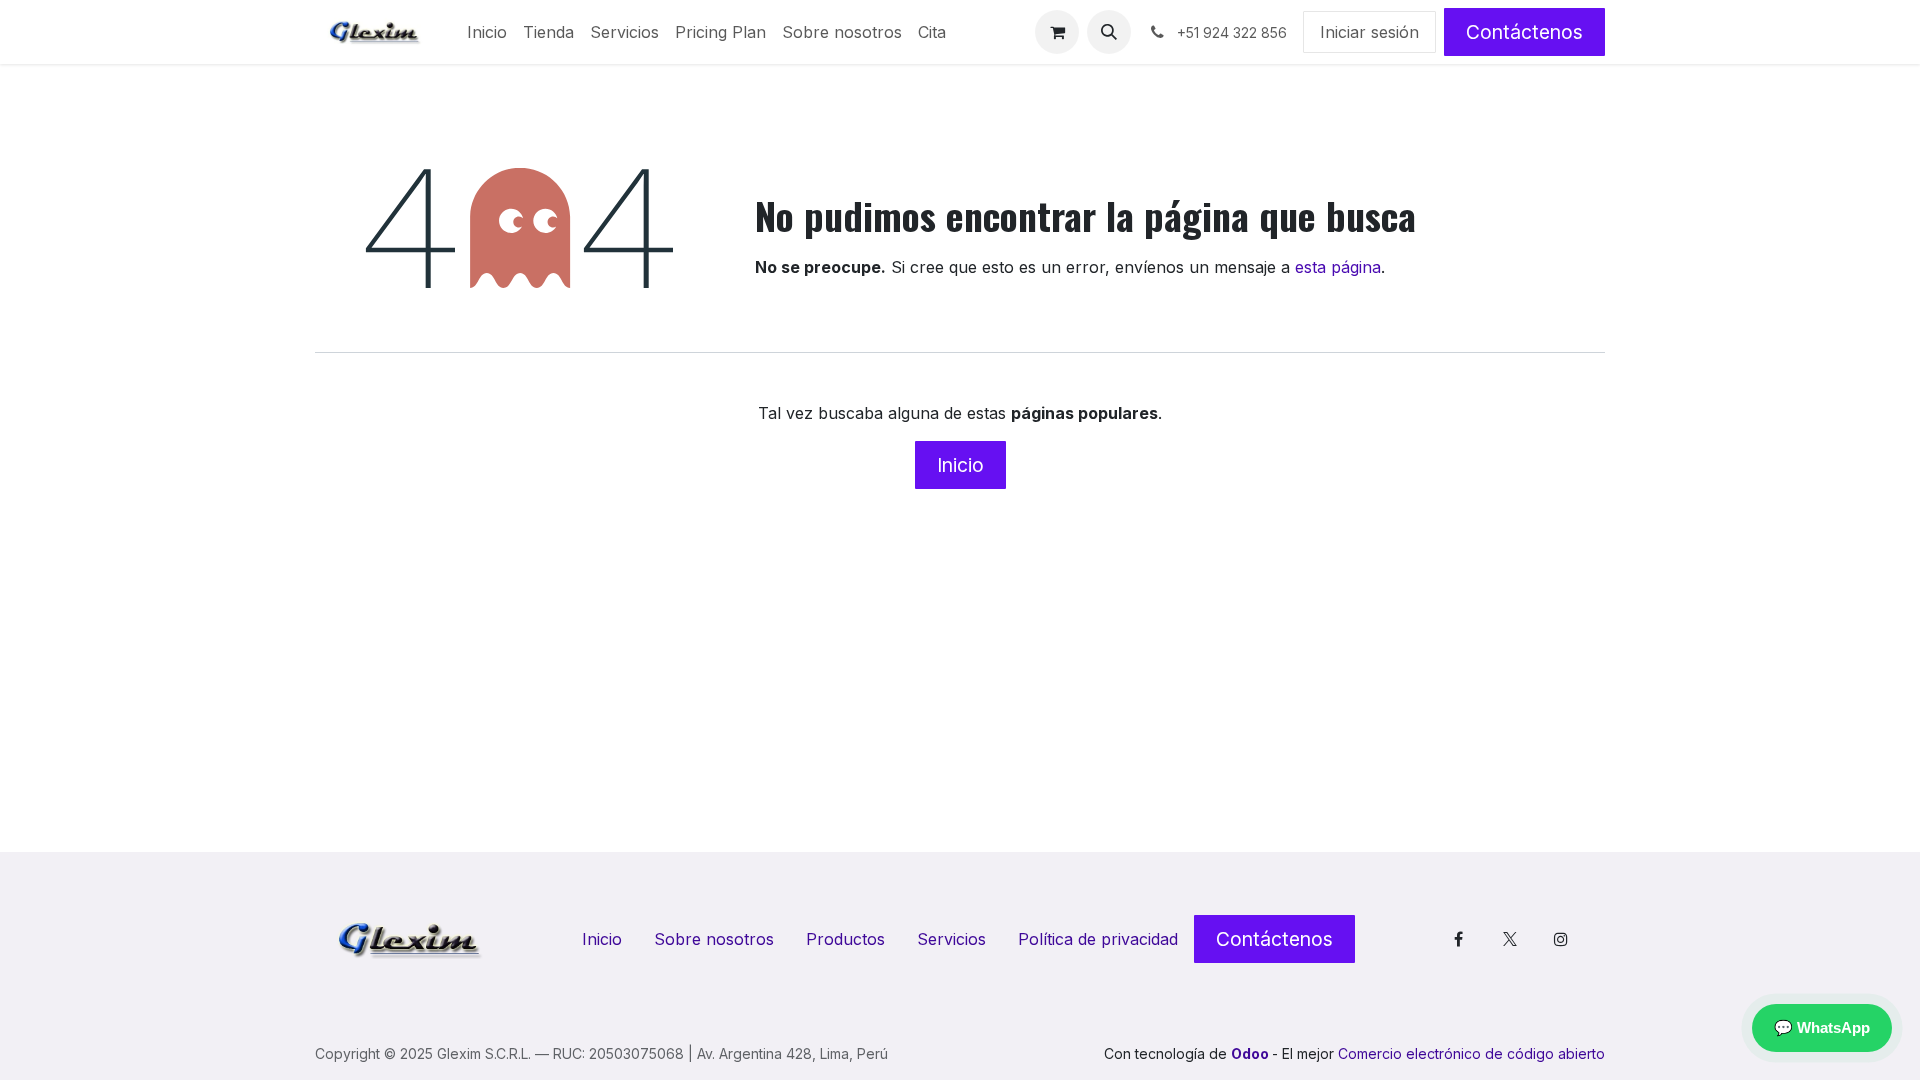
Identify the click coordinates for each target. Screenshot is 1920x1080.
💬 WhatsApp (1822, 1027)
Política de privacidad (1098, 939)
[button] (1109, 32)
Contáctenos (1524, 32)
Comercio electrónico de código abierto (1471, 1053)
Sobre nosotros (714, 939)
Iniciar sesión (1369, 32)
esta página (1338, 267)
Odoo (1251, 1053)
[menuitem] (487, 32)
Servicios (951, 939)
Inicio (960, 465)
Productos (845, 939)
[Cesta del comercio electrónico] (1057, 32)
